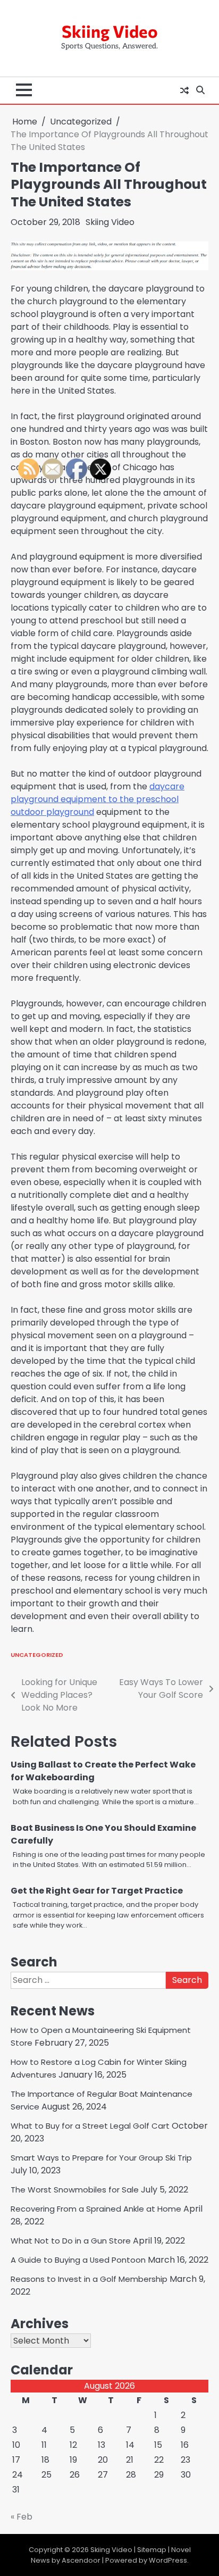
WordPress (168, 2560)
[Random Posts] (184, 90)
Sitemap (152, 2550)
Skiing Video (110, 31)
